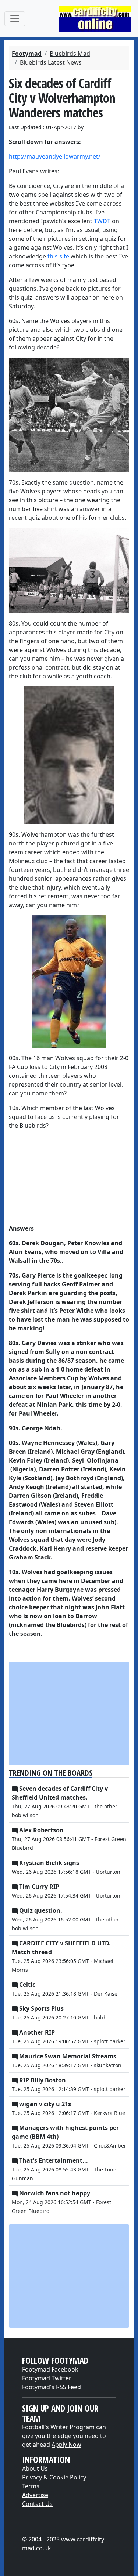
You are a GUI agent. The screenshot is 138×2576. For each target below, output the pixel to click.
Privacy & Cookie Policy (54, 2477)
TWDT (102, 221)
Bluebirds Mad (70, 54)
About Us (35, 2468)
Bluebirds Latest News (51, 62)
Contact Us (37, 2504)
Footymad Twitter (47, 2378)
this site (58, 256)
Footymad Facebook (50, 2369)
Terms (31, 2486)
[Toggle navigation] (15, 19)
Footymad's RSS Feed (52, 2387)
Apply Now (66, 2445)
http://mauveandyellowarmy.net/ (55, 156)
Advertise (35, 2495)
